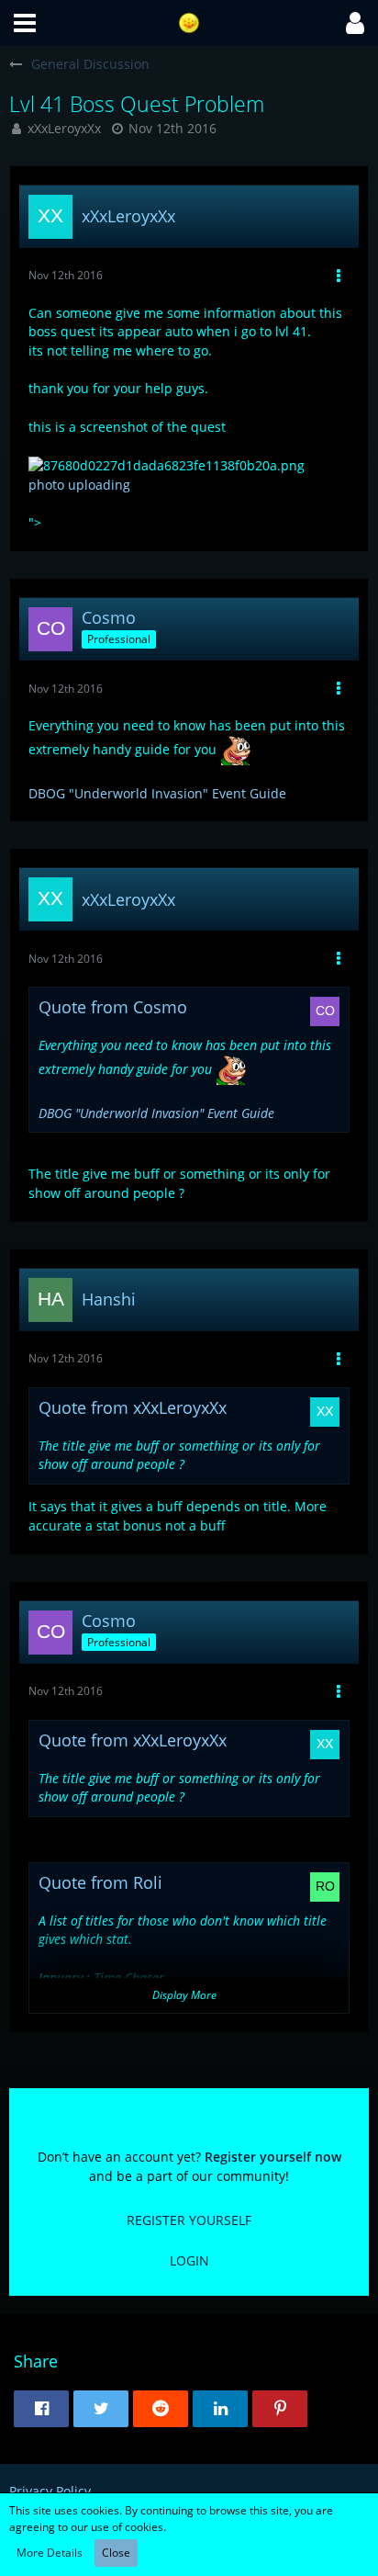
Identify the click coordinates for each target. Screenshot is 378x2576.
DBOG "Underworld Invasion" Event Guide (157, 793)
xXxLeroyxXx (64, 128)
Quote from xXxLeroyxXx (133, 1407)
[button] (25, 23)
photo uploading (79, 485)
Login (189, 2260)
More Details (50, 2553)
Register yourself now (273, 2157)
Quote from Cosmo (113, 1007)
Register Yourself (189, 2220)
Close (116, 2553)
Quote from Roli (100, 1882)
